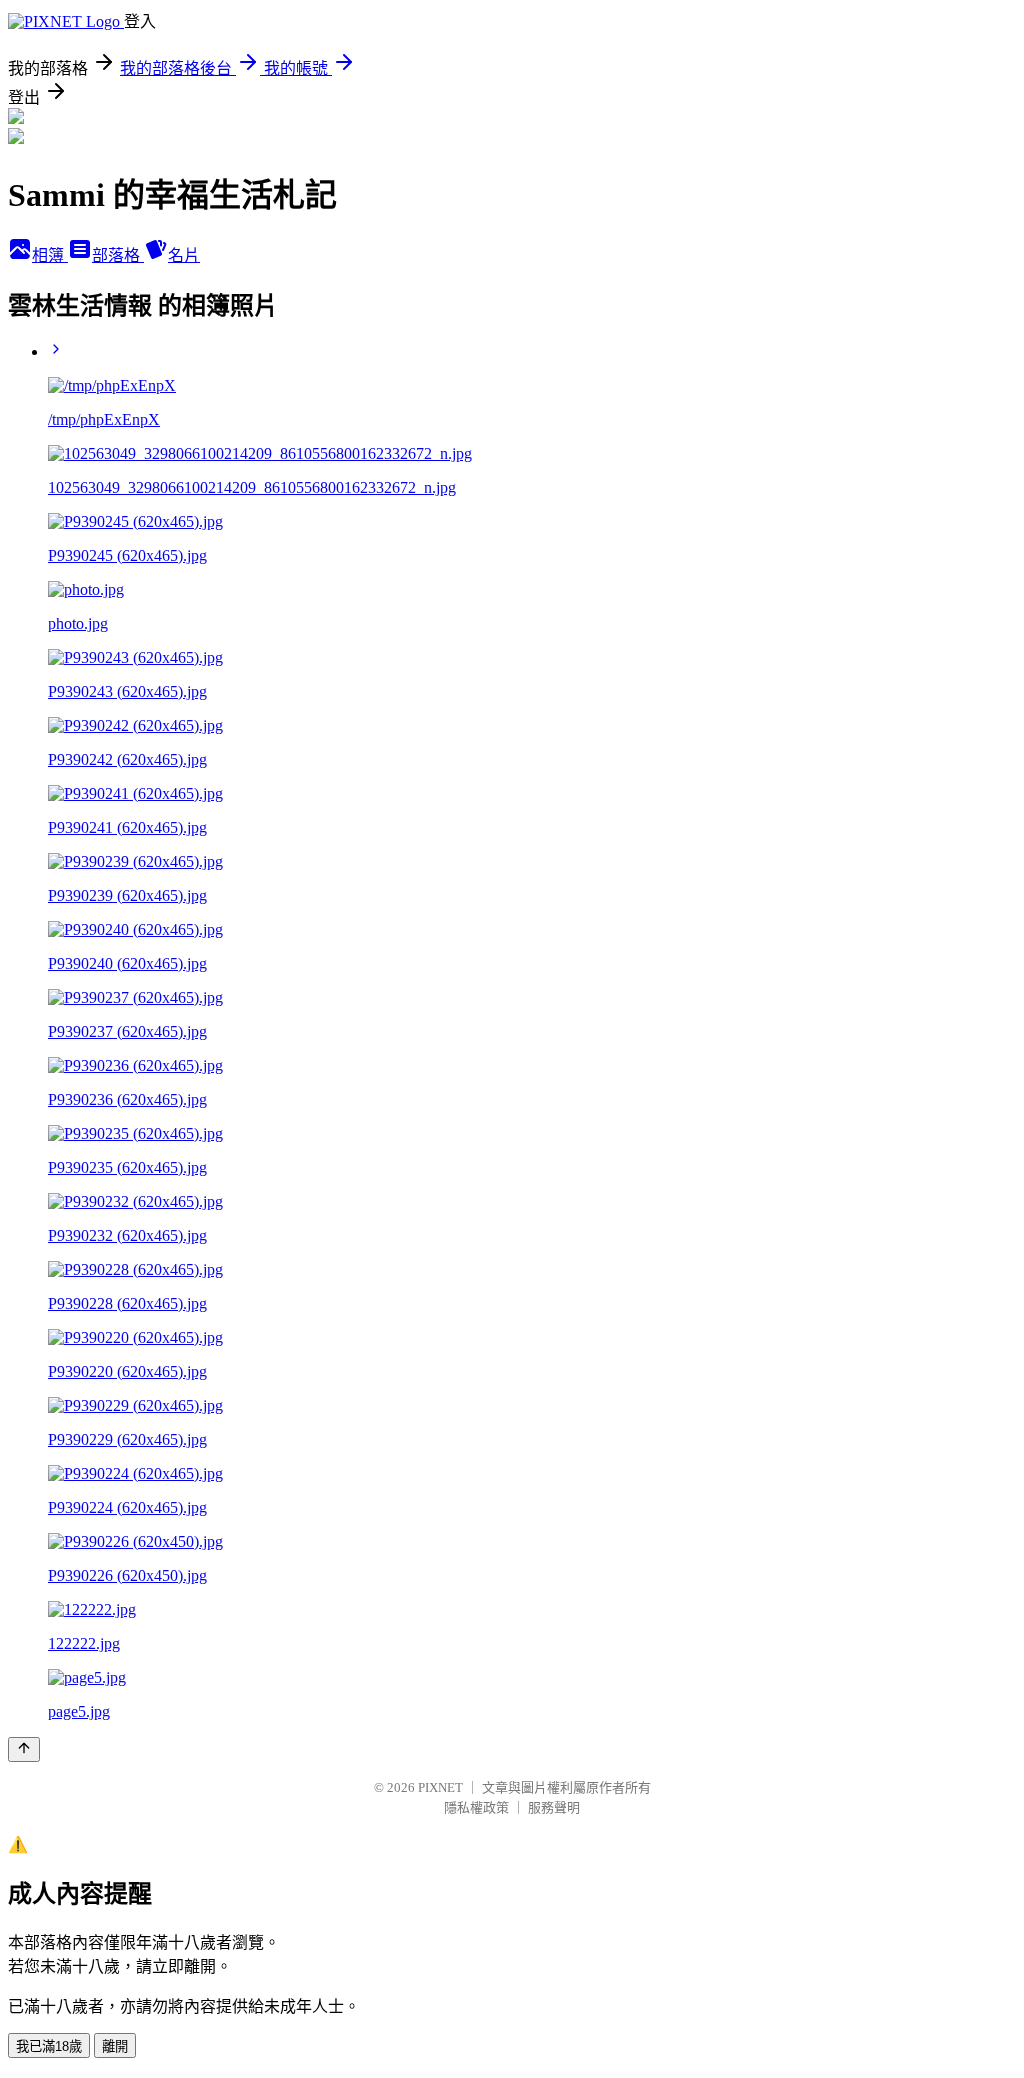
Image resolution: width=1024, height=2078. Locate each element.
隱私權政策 (476, 1807)
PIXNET (440, 1787)
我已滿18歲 (49, 2046)
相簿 (50, 255)
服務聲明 (554, 1807)
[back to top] (24, 1749)
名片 (184, 255)
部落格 (118, 255)
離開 (115, 2046)
